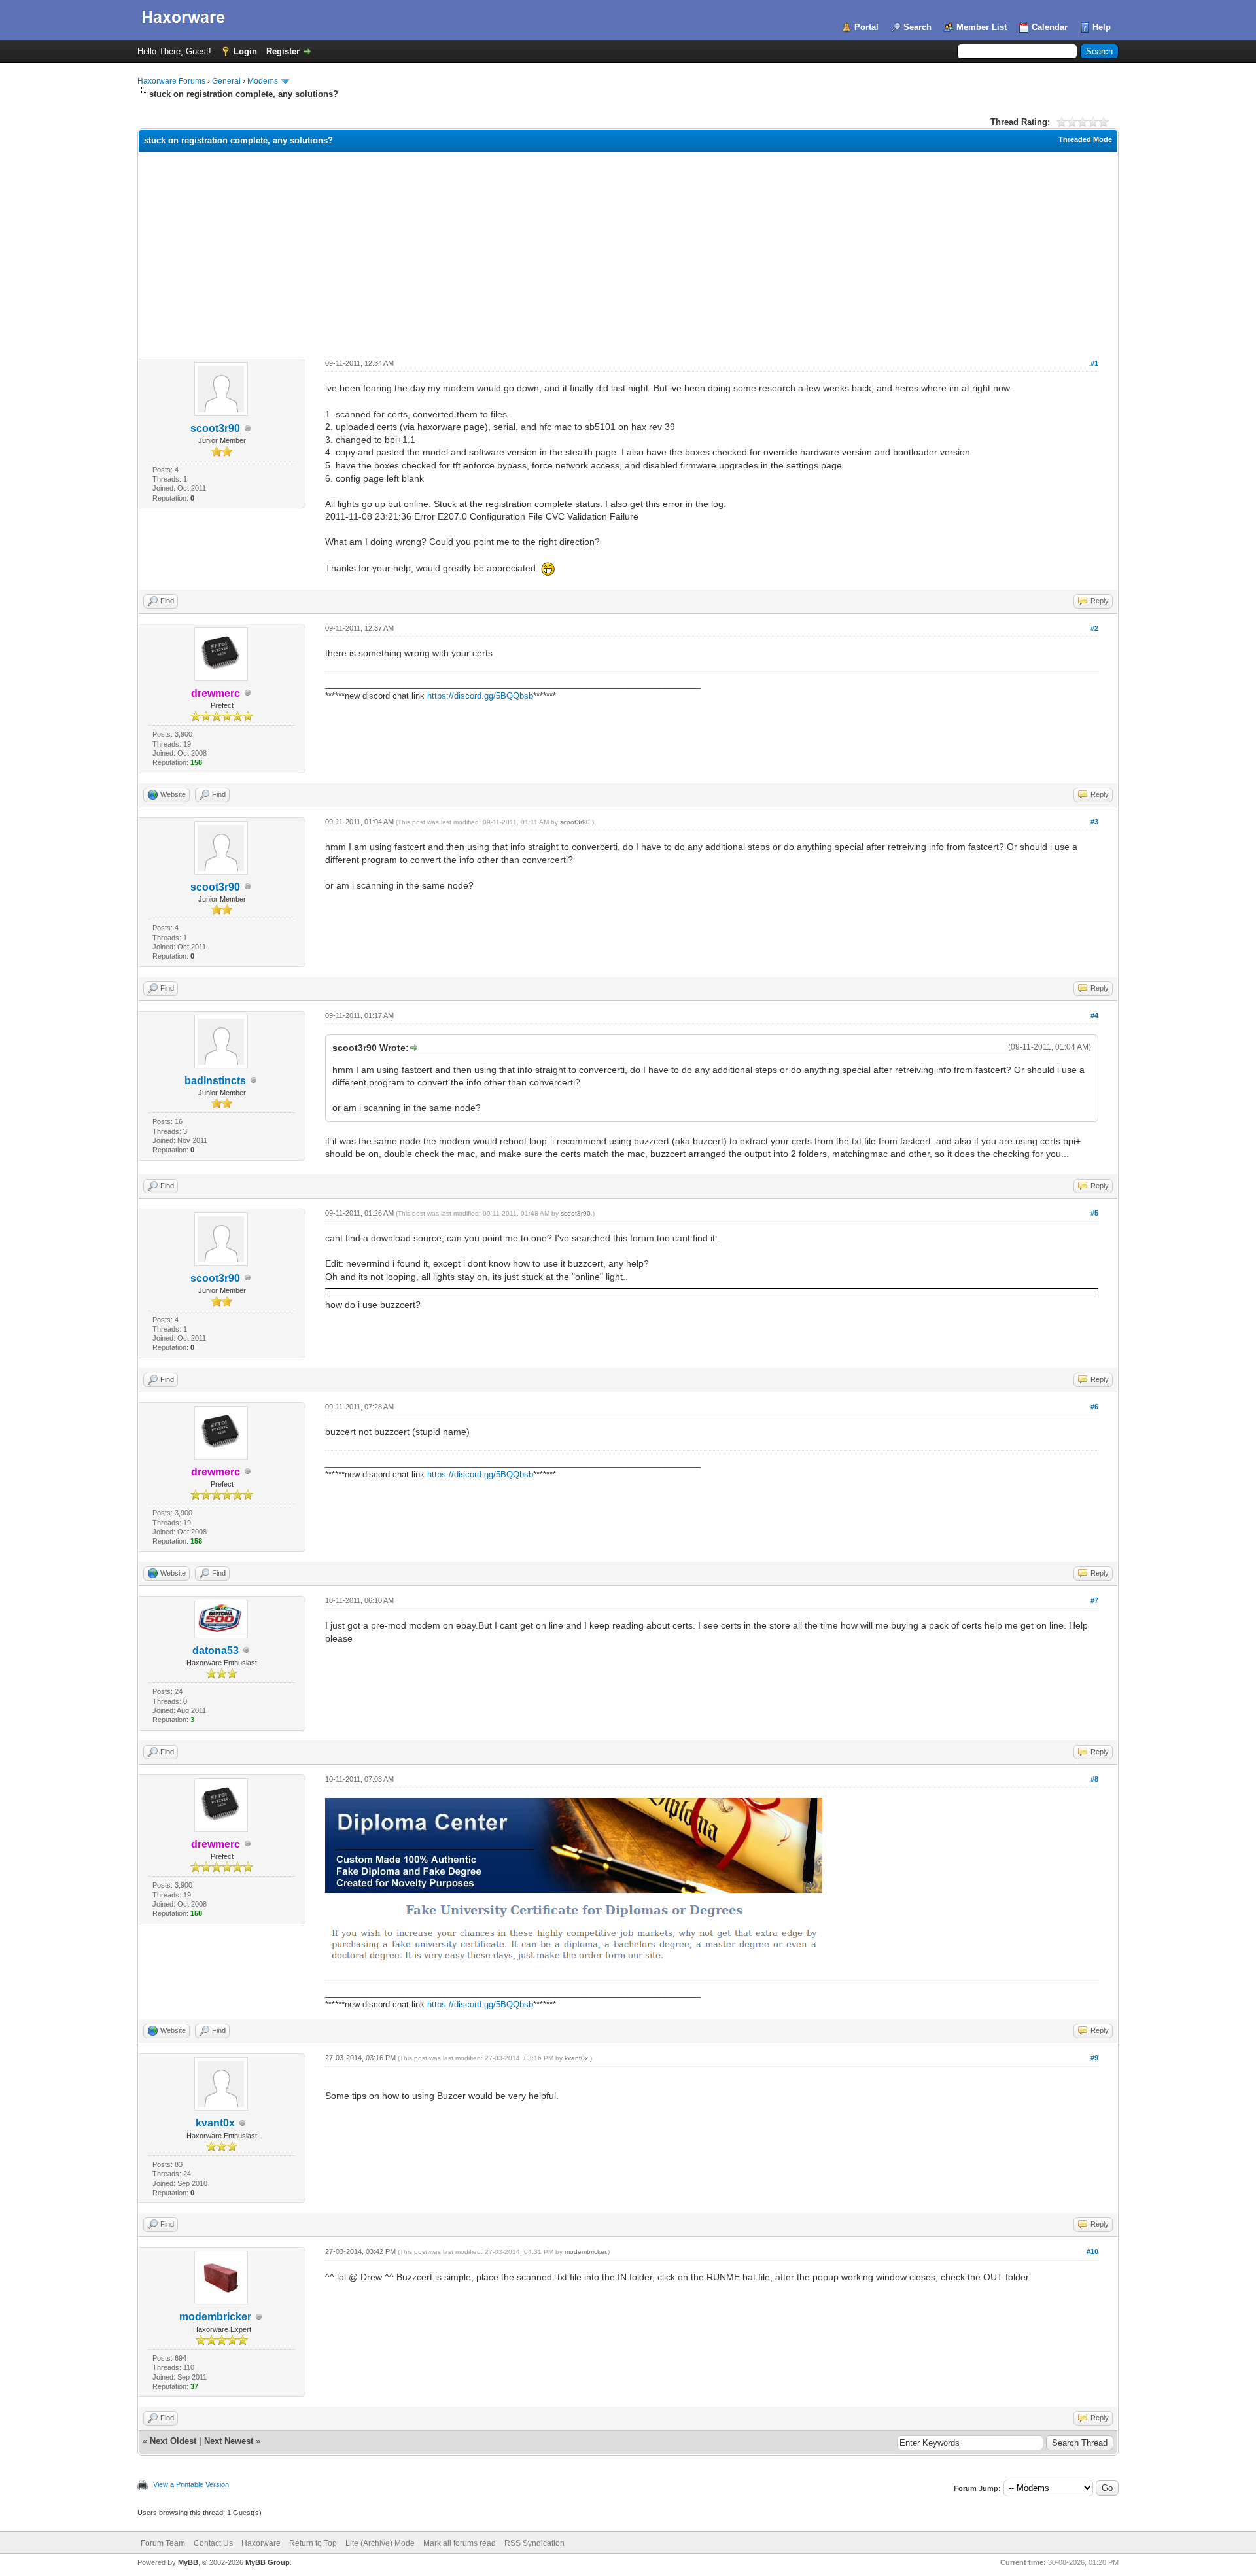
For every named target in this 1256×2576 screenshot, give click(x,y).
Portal (866, 27)
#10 (1092, 2251)
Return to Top (313, 2543)
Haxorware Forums (171, 81)
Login (245, 51)
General (226, 81)
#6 (1094, 1407)
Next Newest (229, 2441)
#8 (1094, 1779)
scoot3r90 (215, 428)
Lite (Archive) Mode (380, 2543)
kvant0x (215, 2123)
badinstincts (215, 1081)
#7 (1094, 1600)
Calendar (1050, 27)
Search (917, 27)
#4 (1094, 1015)
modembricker (215, 2317)
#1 (1094, 363)
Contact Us (213, 2543)
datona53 (216, 1650)
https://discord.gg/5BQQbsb (480, 696)
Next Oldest (173, 2441)
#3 (1094, 822)
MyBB (188, 2562)
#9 (1094, 2058)
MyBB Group (268, 2562)
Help (1102, 27)
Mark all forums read (460, 2543)
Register (283, 51)
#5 (1094, 1213)
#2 (1094, 628)
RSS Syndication (534, 2543)
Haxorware (261, 2543)
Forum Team (163, 2543)
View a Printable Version (191, 2484)
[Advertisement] (628, 251)
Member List (982, 27)
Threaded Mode (1085, 139)
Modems (263, 81)
